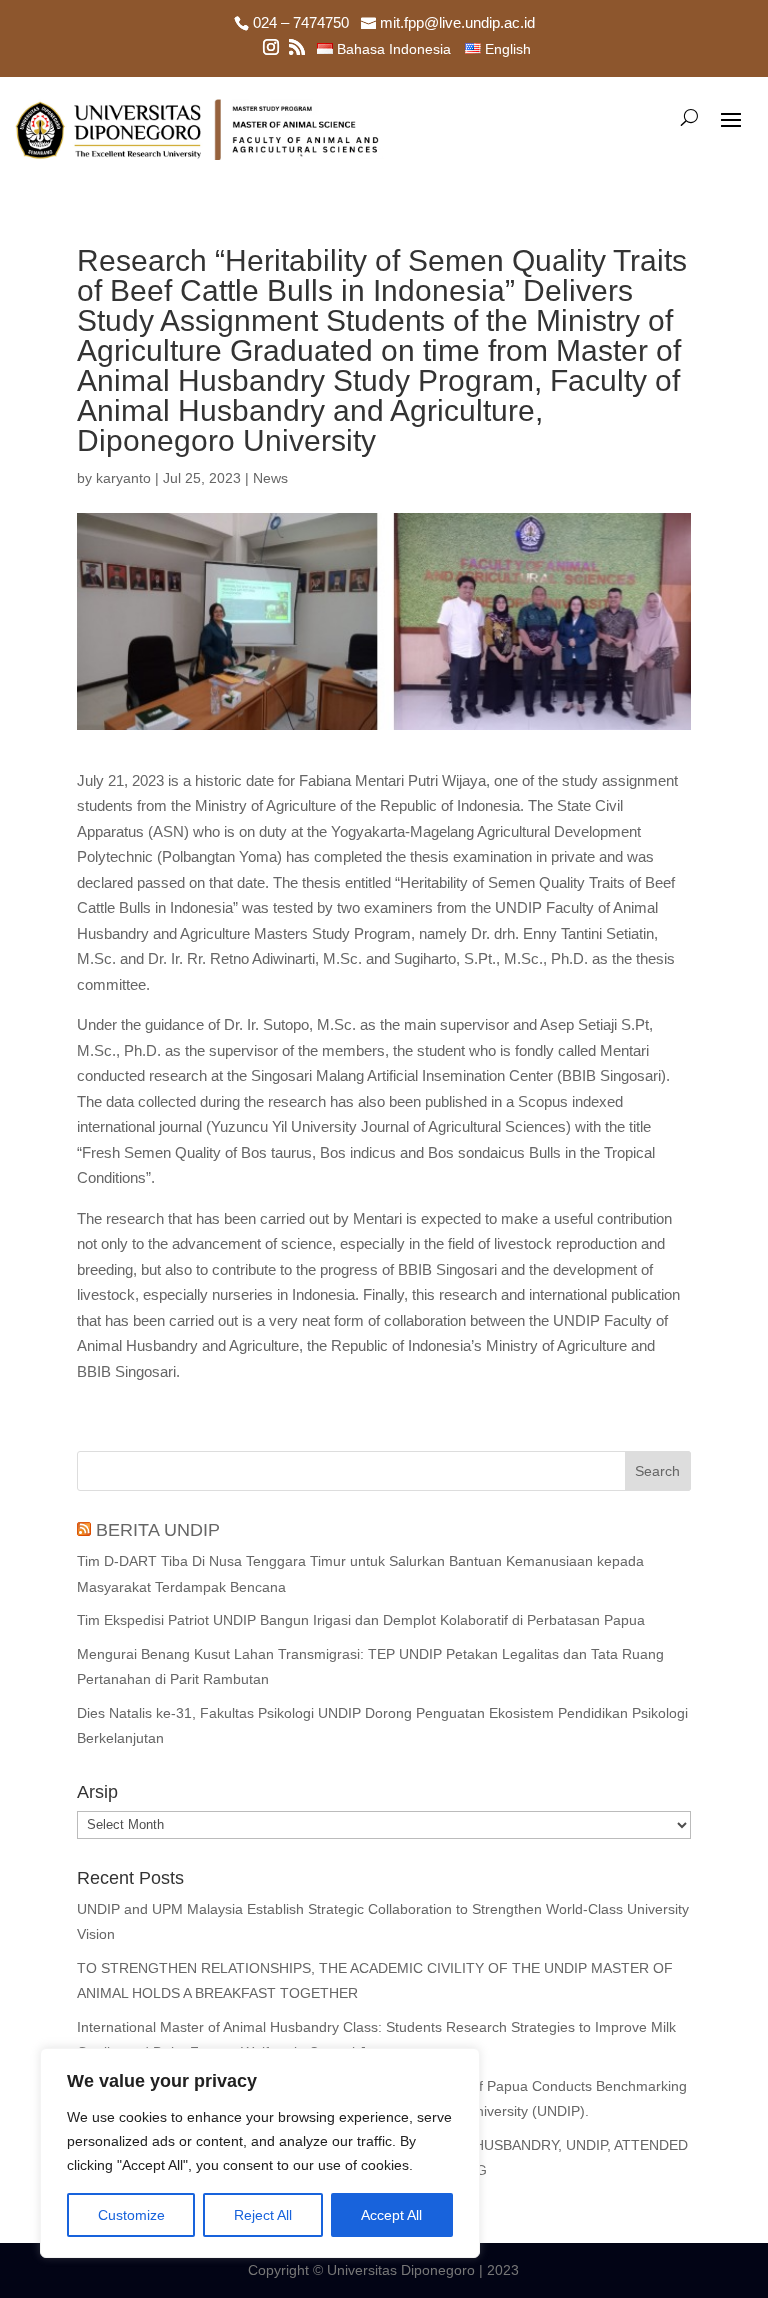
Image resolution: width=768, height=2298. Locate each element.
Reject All (263, 2215)
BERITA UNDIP (158, 1530)
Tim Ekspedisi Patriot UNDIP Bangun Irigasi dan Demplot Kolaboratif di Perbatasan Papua (361, 1620)
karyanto (123, 478)
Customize (131, 2215)
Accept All (391, 2215)
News (270, 478)
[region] (260, 2153)
